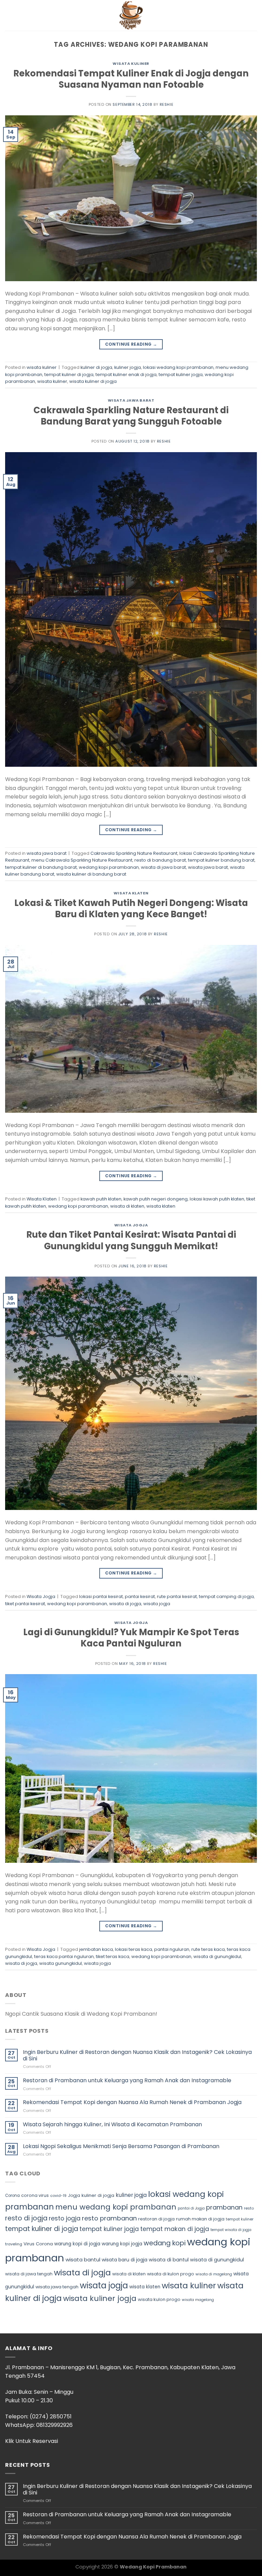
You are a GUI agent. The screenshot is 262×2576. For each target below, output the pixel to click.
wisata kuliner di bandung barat (91, 874)
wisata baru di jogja (125, 2260)
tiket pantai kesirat (25, 1604)
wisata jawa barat (131, 400)
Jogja (74, 2195)
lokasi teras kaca (134, 1949)
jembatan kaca (96, 1949)
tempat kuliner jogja (181, 375)
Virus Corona (38, 2244)
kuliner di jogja (96, 367)
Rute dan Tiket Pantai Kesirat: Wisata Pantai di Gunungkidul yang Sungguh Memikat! (131, 1240)
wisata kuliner (131, 63)
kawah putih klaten (101, 1199)
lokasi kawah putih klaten (217, 1199)
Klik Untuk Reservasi (32, 2441)
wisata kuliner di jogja (93, 381)
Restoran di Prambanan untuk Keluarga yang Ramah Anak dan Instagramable (127, 2080)
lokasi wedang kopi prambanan (178, 367)
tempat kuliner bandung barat (221, 860)
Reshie (166, 104)
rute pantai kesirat (177, 1596)
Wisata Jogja (131, 1225)
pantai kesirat (140, 1596)
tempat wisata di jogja (231, 2230)
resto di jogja (26, 2218)
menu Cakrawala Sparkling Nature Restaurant (82, 860)
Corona (12, 2196)
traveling (14, 2244)
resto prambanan (109, 2218)
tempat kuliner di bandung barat (41, 867)
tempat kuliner (240, 2219)
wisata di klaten (127, 1206)
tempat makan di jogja (175, 2229)
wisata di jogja (125, 1604)
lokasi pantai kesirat (101, 1596)
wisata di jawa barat (163, 867)
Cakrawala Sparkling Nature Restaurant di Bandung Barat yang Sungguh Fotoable (131, 416)
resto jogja (65, 2218)
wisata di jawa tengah (29, 2274)
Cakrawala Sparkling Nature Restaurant (134, 853)
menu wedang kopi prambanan (116, 2207)
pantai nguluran (172, 1949)
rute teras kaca (208, 1949)
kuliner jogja (128, 367)
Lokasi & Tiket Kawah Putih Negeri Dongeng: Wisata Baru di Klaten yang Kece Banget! (131, 909)
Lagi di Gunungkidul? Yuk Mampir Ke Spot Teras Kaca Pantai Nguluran (131, 1638)
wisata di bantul (169, 2260)
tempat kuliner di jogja (69, 375)
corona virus (35, 2195)
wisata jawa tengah (57, 2287)
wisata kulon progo (159, 2299)
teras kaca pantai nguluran (64, 1956)
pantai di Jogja (191, 2208)
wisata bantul (83, 2260)
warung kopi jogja (122, 2244)
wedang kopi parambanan (109, 867)
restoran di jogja (156, 2219)
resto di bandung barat (160, 860)
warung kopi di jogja (77, 2244)
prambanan (224, 2207)
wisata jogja (157, 1604)
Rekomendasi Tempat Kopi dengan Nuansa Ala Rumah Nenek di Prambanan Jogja (132, 2102)
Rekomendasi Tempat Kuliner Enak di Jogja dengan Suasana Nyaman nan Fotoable (131, 79)
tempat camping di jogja (226, 1596)
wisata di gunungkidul (217, 1956)
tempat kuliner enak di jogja (126, 375)
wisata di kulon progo (171, 2274)
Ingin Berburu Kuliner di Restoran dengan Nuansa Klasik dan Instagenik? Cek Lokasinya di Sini (137, 2055)
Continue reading (131, 344)
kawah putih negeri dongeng (156, 1199)
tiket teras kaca (113, 1956)
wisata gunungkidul (61, 1963)
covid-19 (58, 2196)
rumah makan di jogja (200, 2219)
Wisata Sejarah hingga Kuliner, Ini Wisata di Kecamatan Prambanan (112, 2124)
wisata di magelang (214, 2274)
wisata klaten (161, 1206)
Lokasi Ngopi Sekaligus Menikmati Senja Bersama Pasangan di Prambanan (121, 2146)
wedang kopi (165, 2243)
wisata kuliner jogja (100, 2298)
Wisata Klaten (131, 893)
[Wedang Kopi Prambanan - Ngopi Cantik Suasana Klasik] (131, 15)
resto (249, 2208)
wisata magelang (198, 2300)
